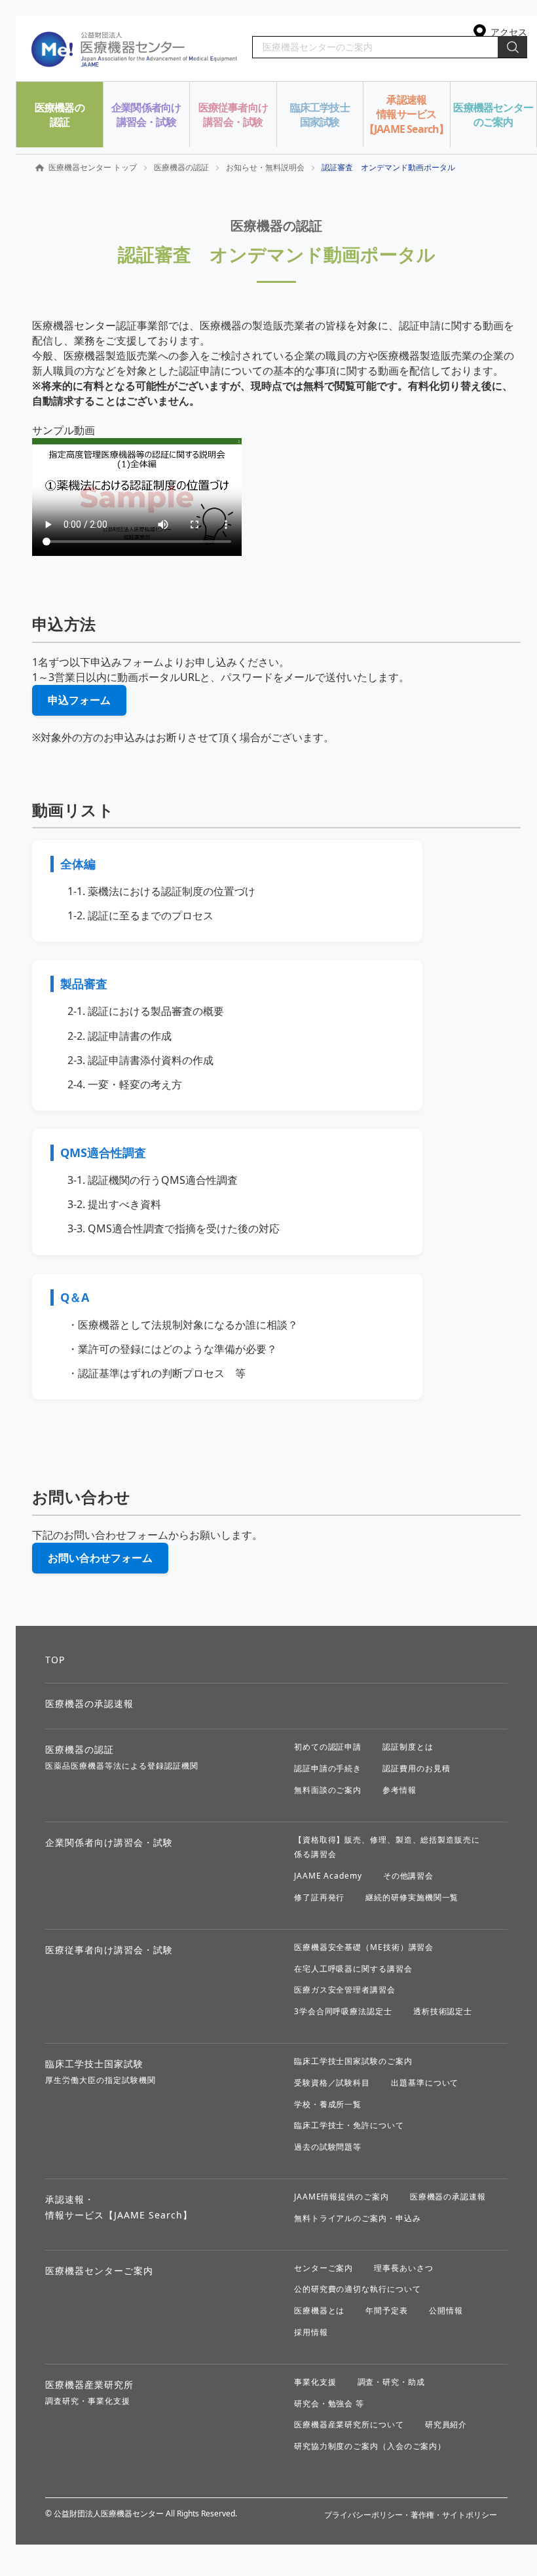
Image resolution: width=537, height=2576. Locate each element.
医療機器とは (319, 2310)
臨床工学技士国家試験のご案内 (353, 2061)
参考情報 (399, 1790)
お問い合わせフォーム (100, 1558)
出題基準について (425, 2083)
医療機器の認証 (181, 167)
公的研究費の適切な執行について (358, 2289)
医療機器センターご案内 (99, 2271)
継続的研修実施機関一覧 (412, 1897)
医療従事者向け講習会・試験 (109, 1950)
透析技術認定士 (443, 2011)
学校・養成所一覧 (328, 2104)
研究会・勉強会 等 (329, 2403)
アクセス (509, 32)
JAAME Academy (328, 1876)
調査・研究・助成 (391, 2382)
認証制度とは (408, 1747)
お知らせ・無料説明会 (265, 167)
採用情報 (311, 2332)
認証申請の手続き (328, 1768)
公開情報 (446, 2310)
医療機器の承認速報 (89, 1703)
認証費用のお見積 (416, 1768)
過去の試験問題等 (328, 2147)
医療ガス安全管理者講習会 (345, 1990)
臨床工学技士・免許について (349, 2125)
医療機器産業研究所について (349, 2424)
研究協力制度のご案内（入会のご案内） (370, 2446)
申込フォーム (79, 700)
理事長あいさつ (403, 2268)
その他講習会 (408, 1876)
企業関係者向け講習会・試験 (109, 1842)
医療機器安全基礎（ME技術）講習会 (364, 1947)
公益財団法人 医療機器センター (135, 48)
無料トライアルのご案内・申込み (358, 2218)
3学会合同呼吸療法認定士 (343, 2011)
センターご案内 (324, 2268)
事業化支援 (315, 2382)
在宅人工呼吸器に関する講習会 (353, 1969)
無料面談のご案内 (328, 1790)
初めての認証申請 (328, 1747)
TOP (55, 1660)
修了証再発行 (319, 1897)
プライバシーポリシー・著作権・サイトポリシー (411, 2515)
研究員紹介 (446, 2424)
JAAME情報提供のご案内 (342, 2197)
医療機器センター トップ (93, 167)
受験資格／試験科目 (332, 2083)
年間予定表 (387, 2310)
